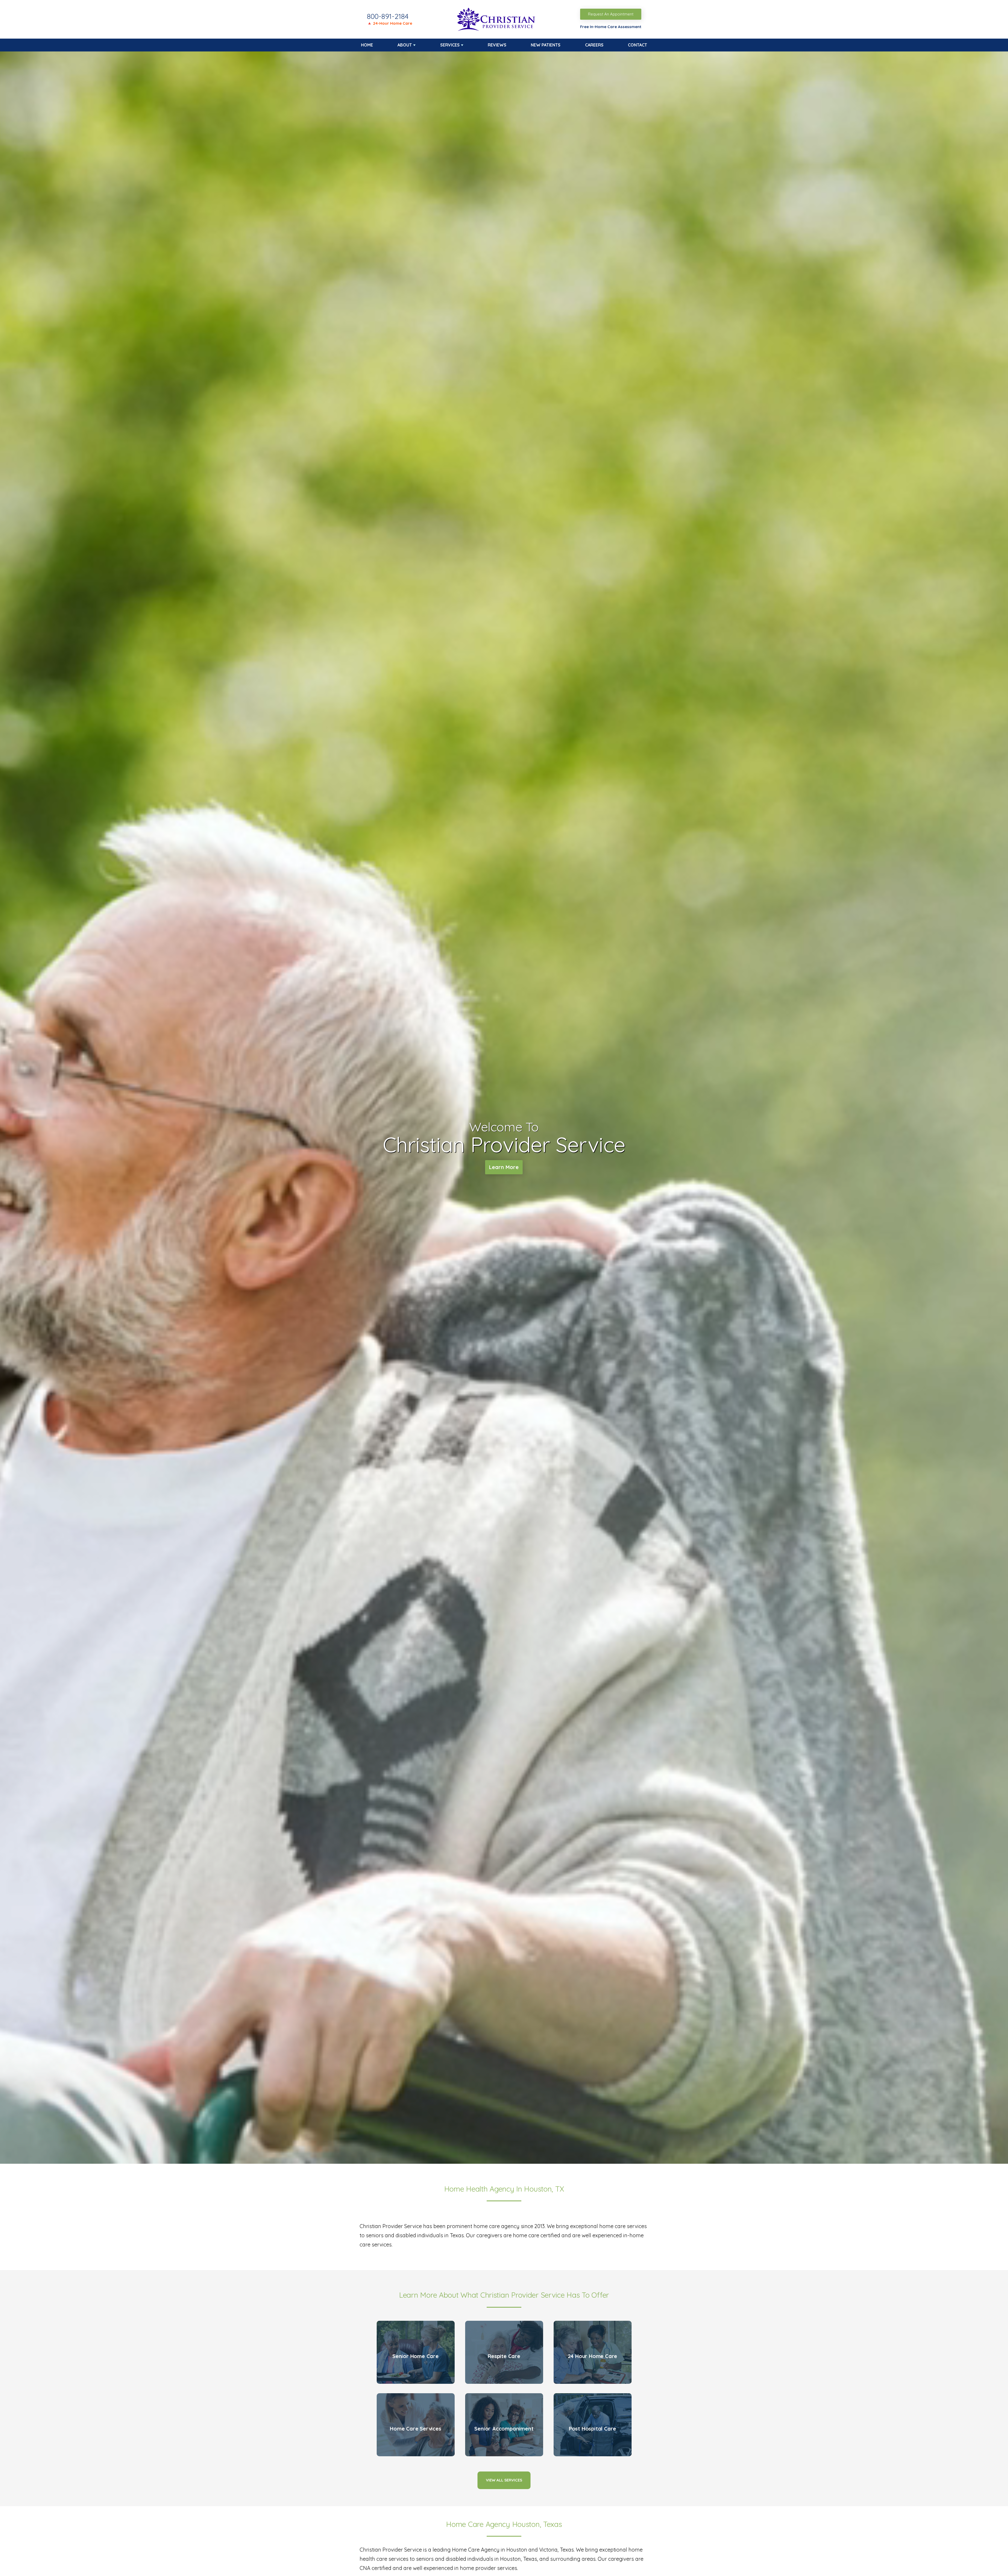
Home (367, 45)
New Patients (546, 45)
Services (450, 45)
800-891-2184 (388, 16)
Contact (637, 45)
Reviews (497, 45)
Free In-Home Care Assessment (611, 27)
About (405, 45)
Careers (594, 45)
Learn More (504, 1167)
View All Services (504, 2480)
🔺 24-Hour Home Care (390, 23)
